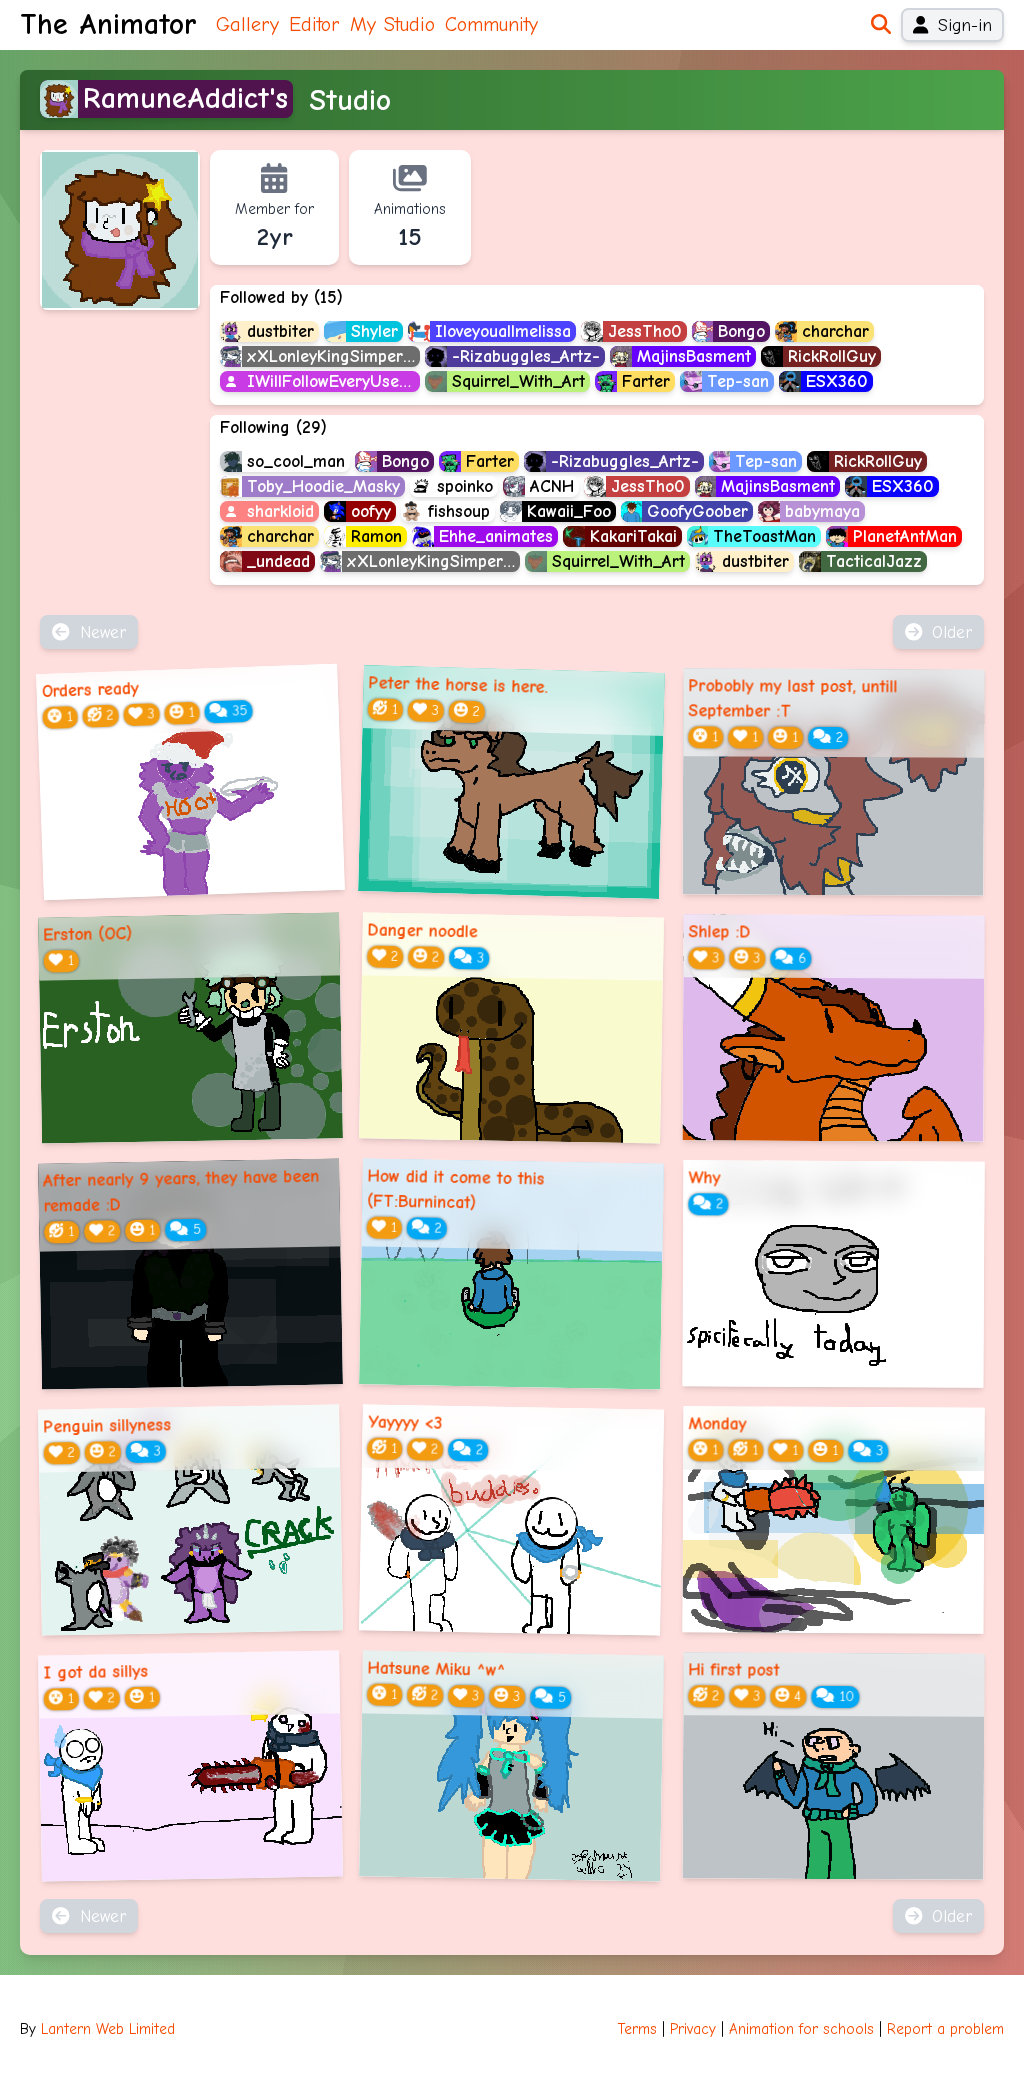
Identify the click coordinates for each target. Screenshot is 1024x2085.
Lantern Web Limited (108, 2029)
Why (704, 1178)
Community (491, 24)
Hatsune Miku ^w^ (437, 1669)
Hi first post (733, 1670)
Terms (637, 2029)
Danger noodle (423, 931)
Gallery (247, 24)
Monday (717, 1424)
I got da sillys (95, 1672)
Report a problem (945, 2029)
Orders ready (90, 689)
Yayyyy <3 (405, 1422)
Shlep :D (719, 932)
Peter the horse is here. (458, 685)
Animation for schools (801, 2029)
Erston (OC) (87, 934)
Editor (314, 24)
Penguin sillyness (107, 1426)
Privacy (693, 2029)
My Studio (392, 24)
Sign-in (965, 25)
